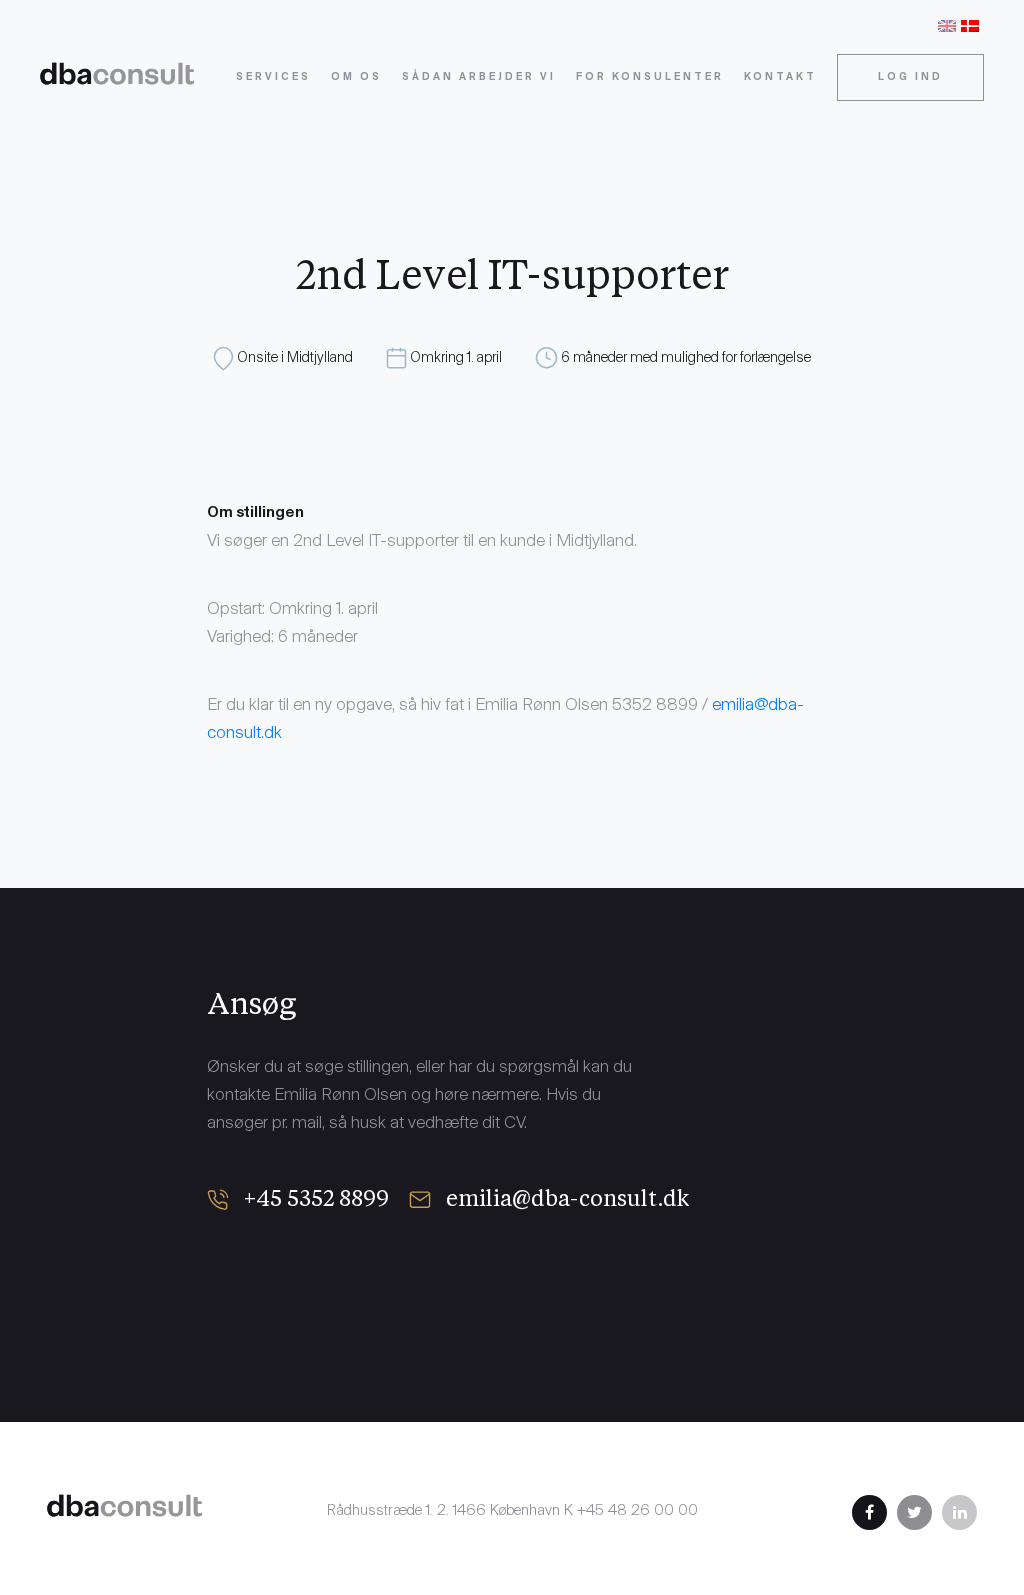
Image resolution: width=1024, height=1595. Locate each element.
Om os (356, 77)
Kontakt (780, 77)
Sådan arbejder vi (479, 77)
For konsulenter (650, 77)
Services (273, 77)
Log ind (910, 77)
